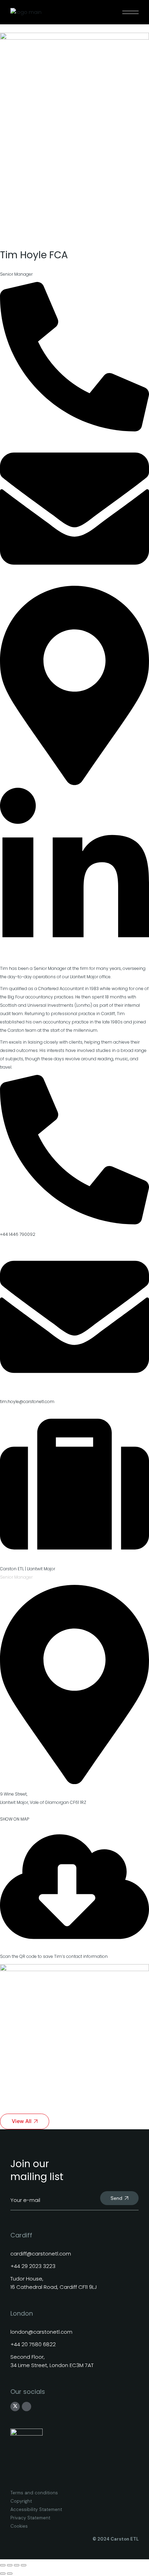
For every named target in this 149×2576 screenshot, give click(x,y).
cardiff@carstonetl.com (41, 2254)
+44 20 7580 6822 (33, 2344)
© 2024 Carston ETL (116, 2539)
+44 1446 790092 (18, 1234)
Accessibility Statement (36, 2509)
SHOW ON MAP (15, 1819)
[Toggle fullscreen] (10, 2565)
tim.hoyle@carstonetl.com (27, 1402)
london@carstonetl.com (41, 2332)
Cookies (19, 2526)
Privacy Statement (30, 2518)
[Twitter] (15, 2406)
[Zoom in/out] (3, 2565)
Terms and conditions (34, 2493)
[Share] (17, 2565)
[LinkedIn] (27, 2407)
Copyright (21, 2501)
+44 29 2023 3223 (33, 2266)
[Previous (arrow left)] (3, 2574)
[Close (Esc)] (24, 2565)
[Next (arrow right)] (10, 2574)
